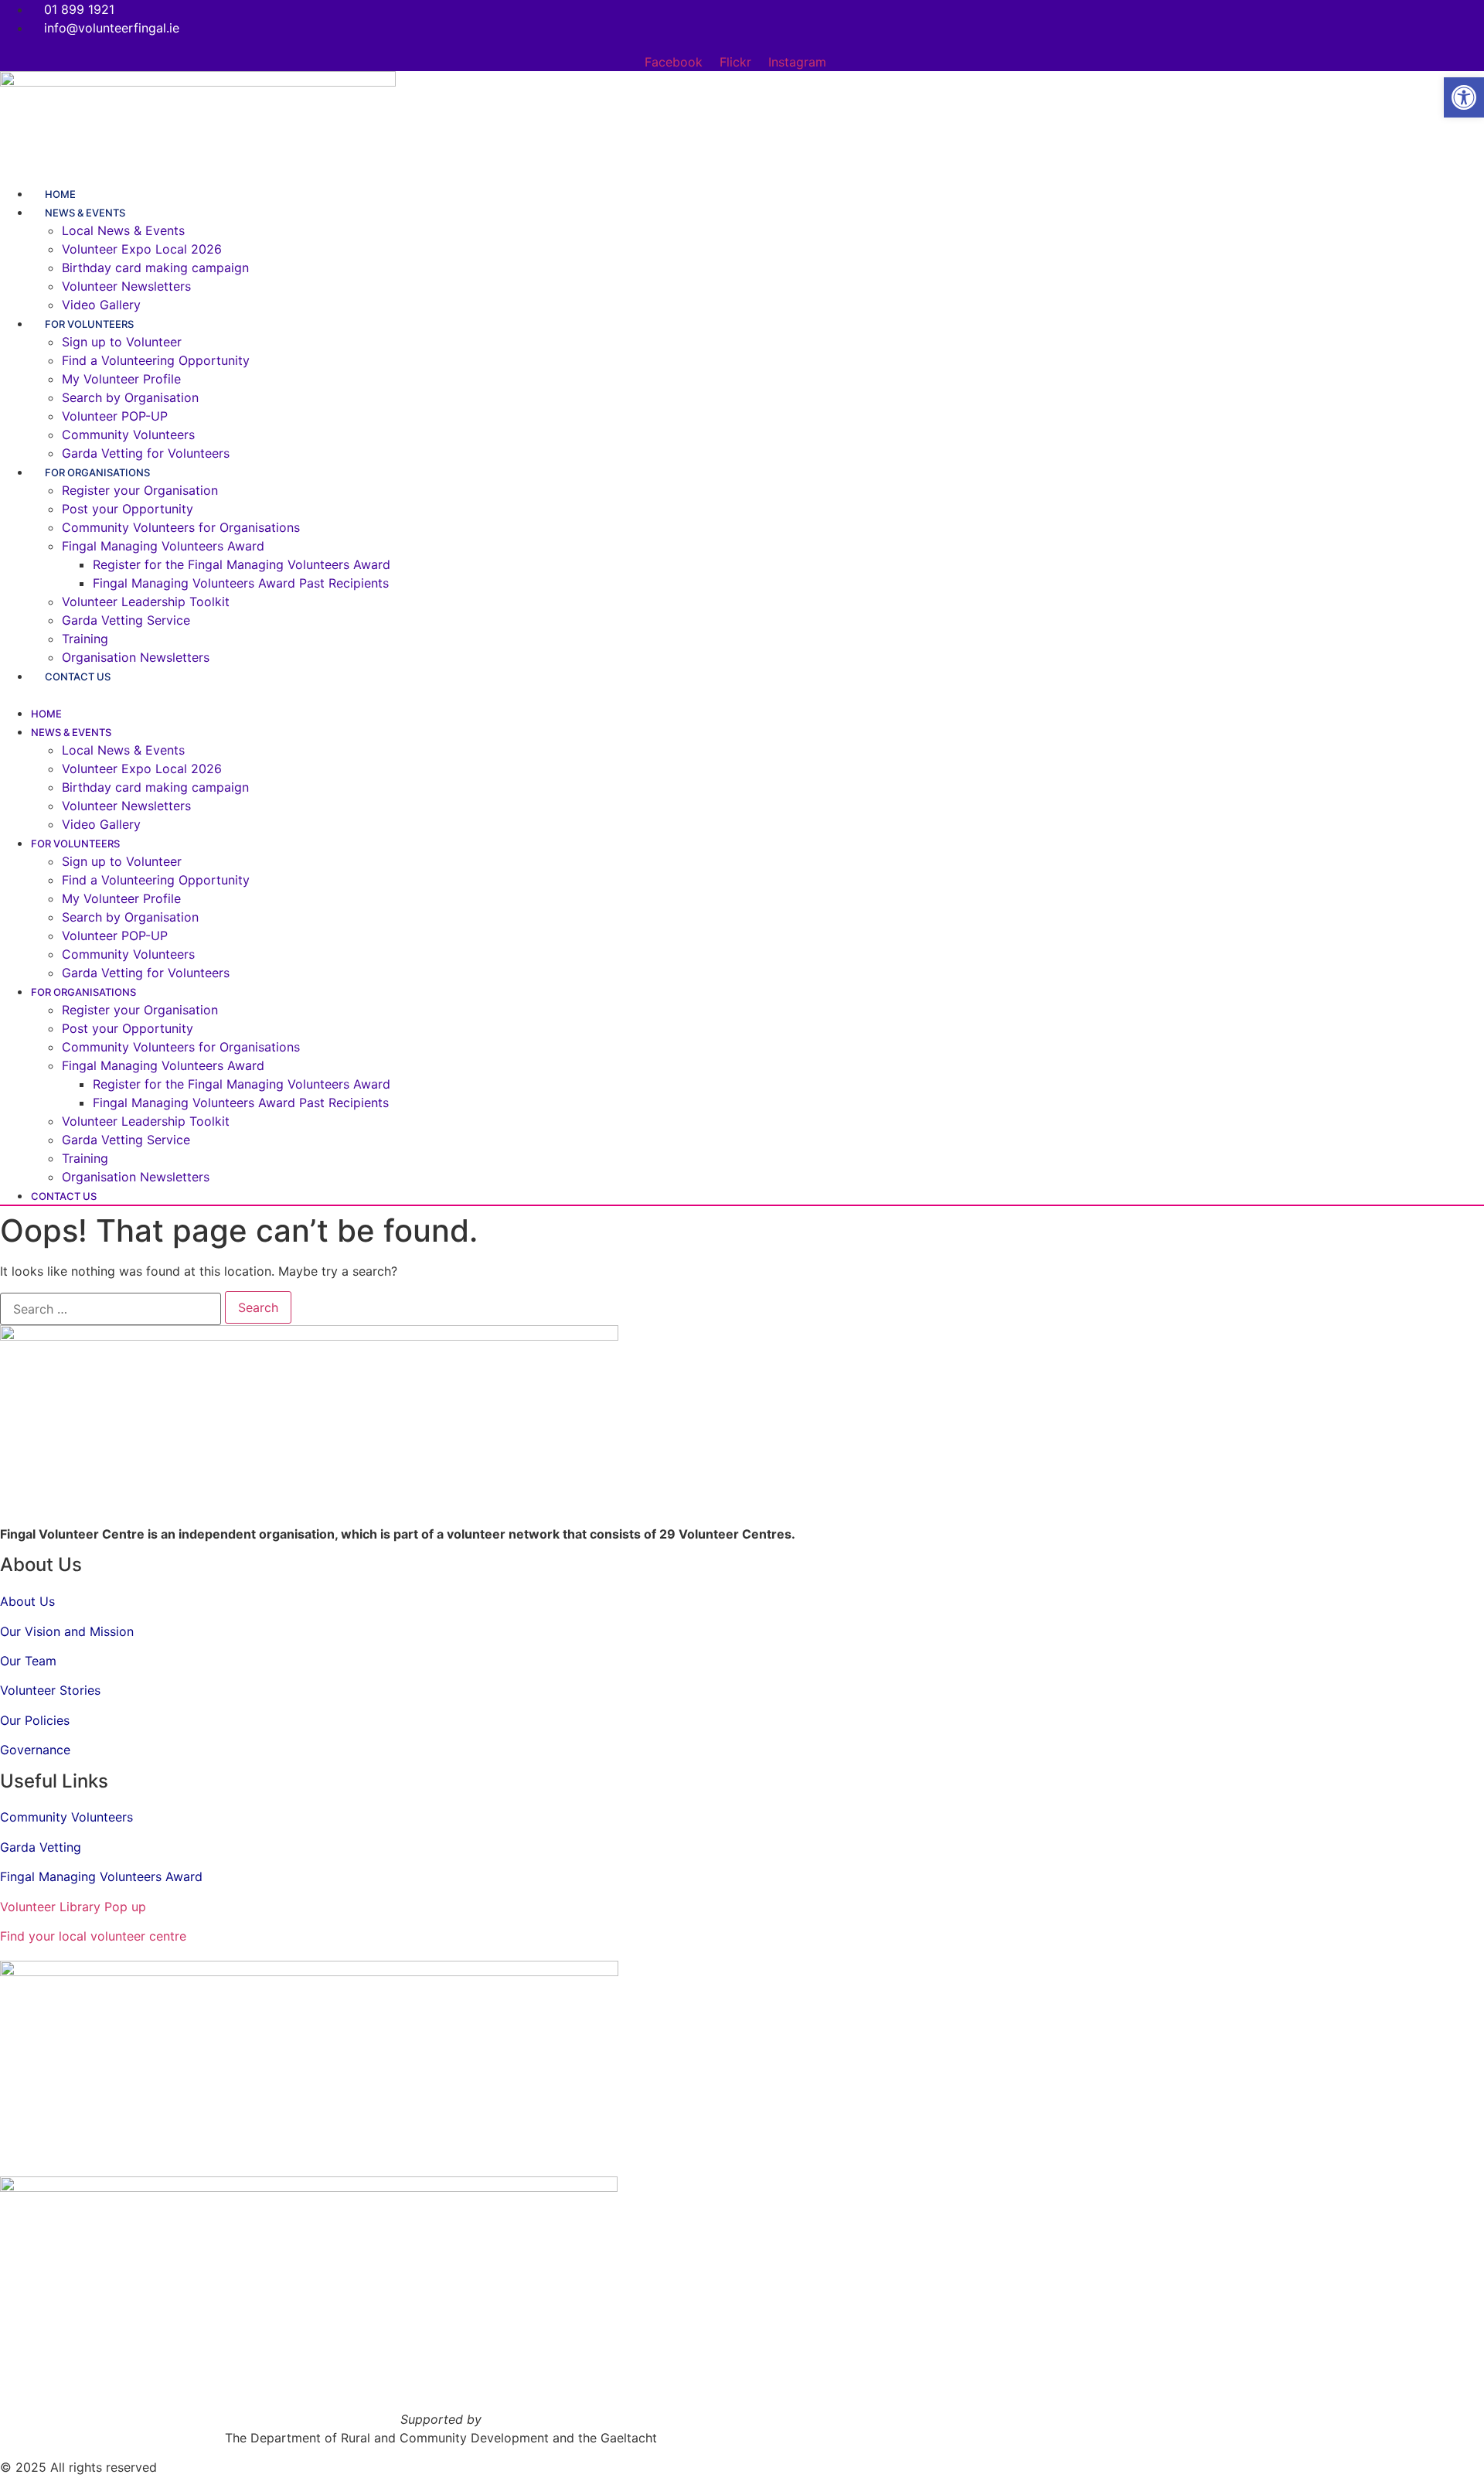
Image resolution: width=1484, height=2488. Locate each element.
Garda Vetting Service (126, 620)
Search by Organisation (130, 397)
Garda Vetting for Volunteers (146, 973)
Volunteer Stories (50, 1690)
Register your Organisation (140, 490)
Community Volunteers (128, 435)
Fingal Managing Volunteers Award (163, 546)
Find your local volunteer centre (93, 1936)
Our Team (28, 1661)
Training (85, 639)
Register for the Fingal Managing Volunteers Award (242, 564)
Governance (35, 1750)
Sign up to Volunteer (122, 342)
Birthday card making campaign (155, 268)
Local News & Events (123, 230)
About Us (27, 1601)
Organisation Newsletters (136, 657)
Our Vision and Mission (67, 1631)
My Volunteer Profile (121, 379)
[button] (699, 694)
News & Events (85, 213)
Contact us (78, 677)
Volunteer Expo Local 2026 (142, 249)
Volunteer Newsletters (126, 286)
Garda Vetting (41, 1847)
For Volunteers (89, 324)
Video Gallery (101, 824)
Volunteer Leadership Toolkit (146, 602)
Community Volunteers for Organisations (181, 527)
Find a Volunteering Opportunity (156, 360)
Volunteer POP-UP (115, 416)
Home (46, 714)
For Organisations (97, 472)
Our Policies (35, 1720)
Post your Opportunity (128, 509)
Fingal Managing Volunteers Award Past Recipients (241, 583)
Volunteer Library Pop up (73, 1907)
